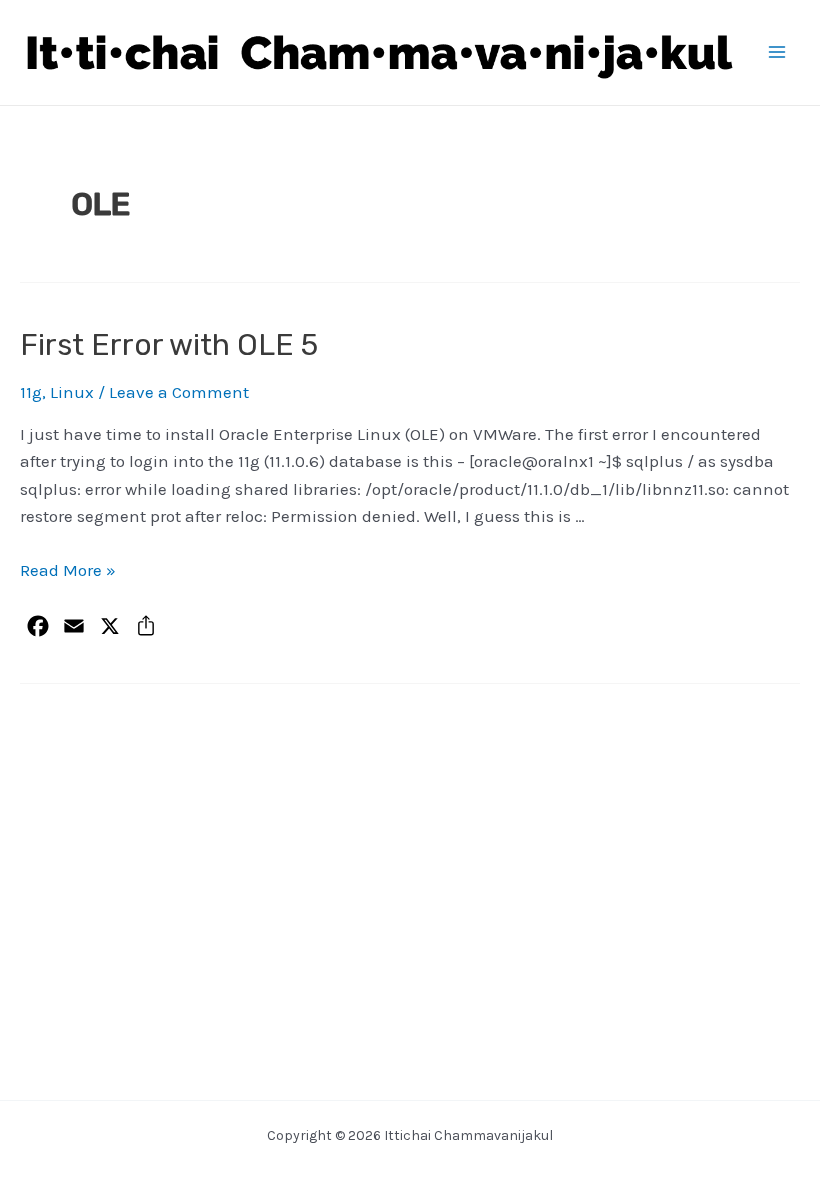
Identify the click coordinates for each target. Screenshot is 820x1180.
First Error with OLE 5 (169, 345)
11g (31, 392)
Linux (72, 392)
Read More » (68, 570)
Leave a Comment (179, 392)
